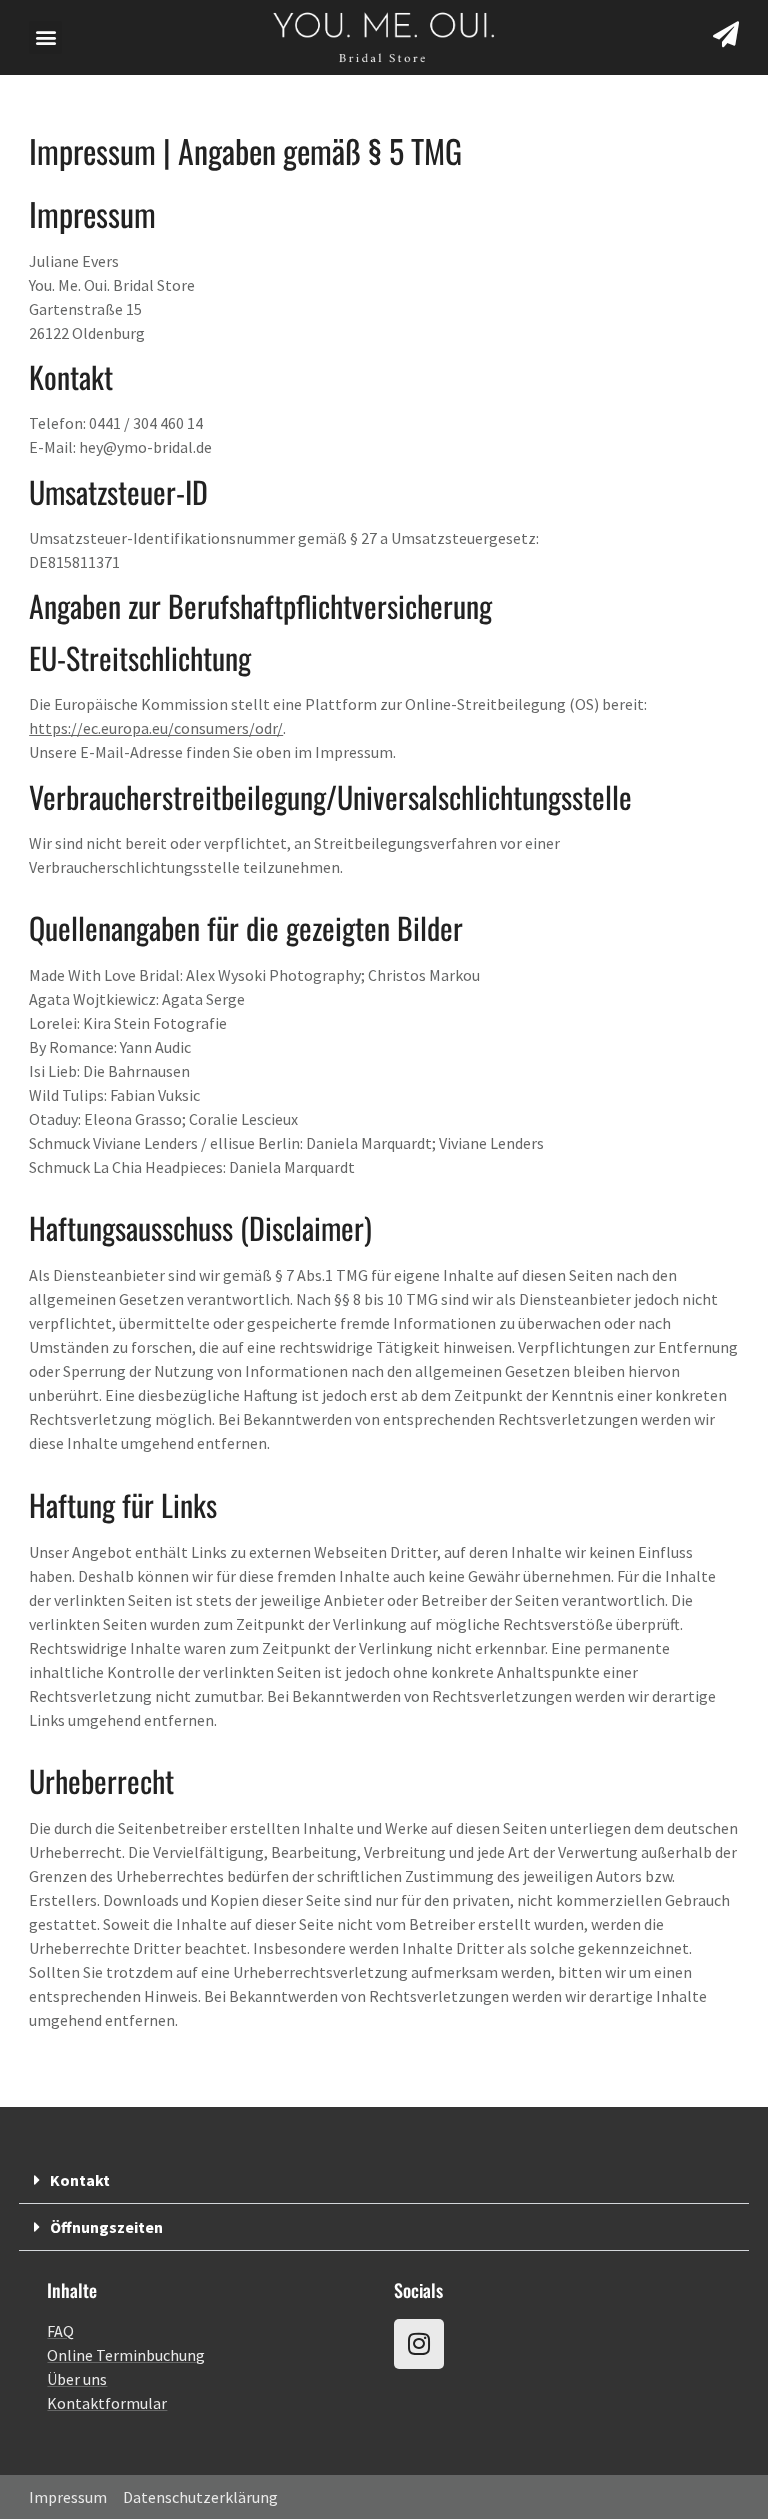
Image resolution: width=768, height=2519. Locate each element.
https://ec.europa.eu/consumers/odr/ (156, 728)
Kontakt (80, 2180)
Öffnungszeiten (106, 2227)
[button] (45, 37)
